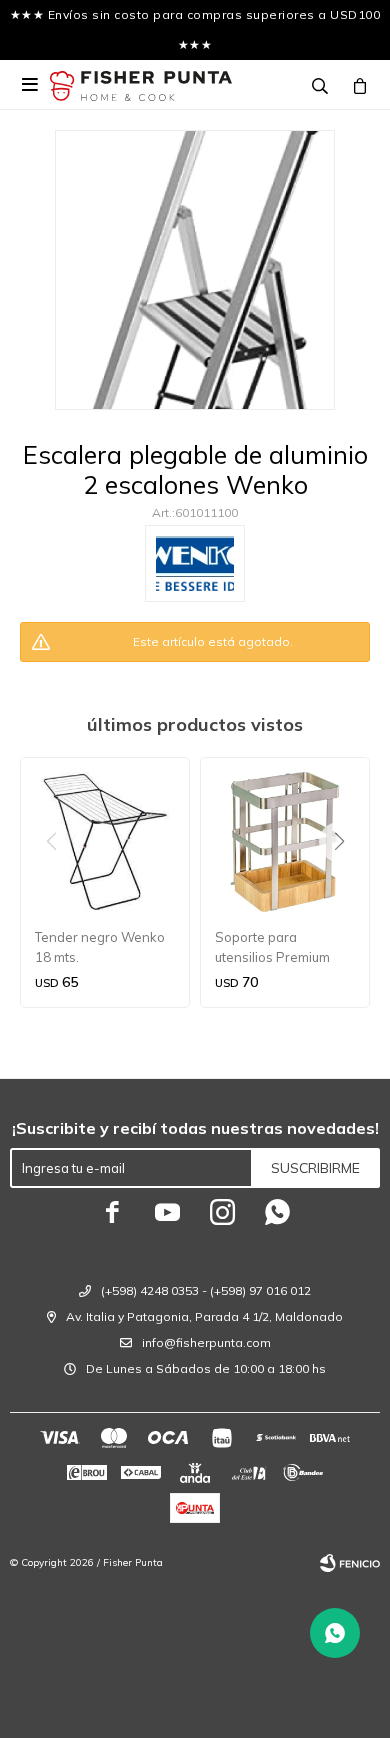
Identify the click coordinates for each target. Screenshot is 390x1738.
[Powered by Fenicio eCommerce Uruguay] (350, 1563)
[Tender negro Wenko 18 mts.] (105, 842)
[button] (346, 882)
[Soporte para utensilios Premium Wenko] (285, 842)
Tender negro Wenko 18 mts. (100, 947)
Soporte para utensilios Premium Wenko (272, 948)
